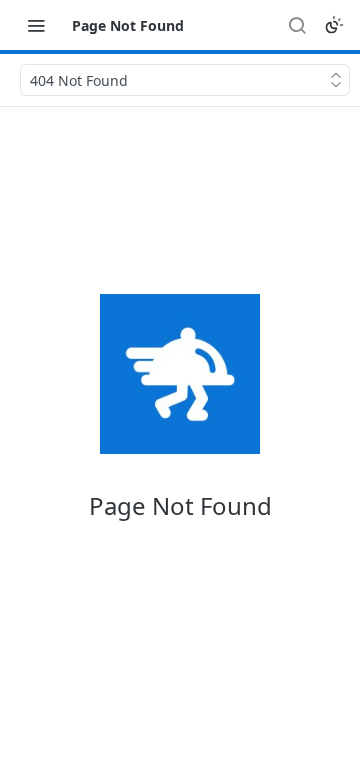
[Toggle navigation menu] (36, 25)
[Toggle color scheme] (334, 25)
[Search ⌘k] (297, 25)
